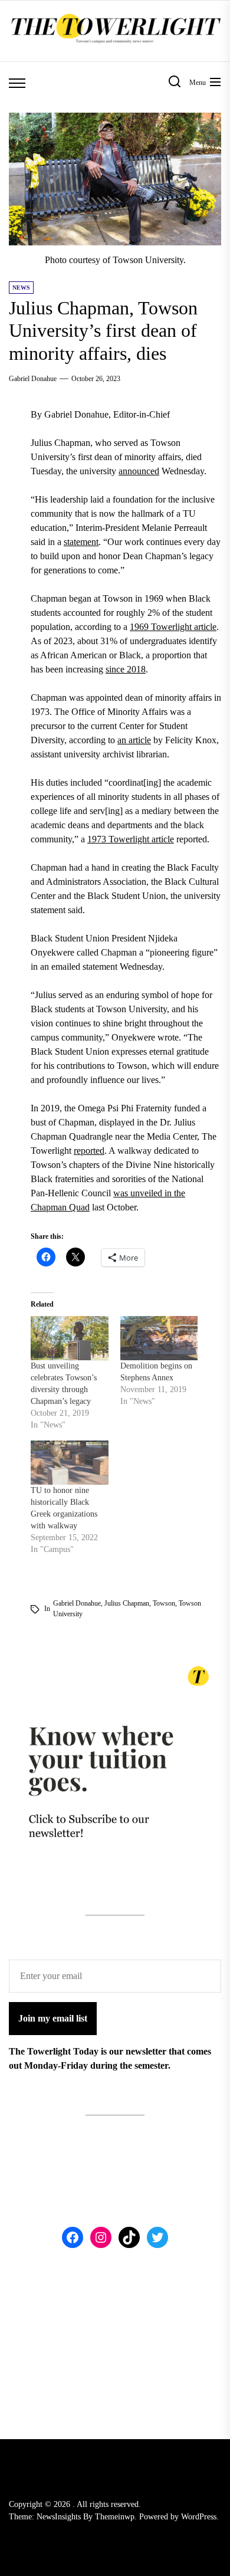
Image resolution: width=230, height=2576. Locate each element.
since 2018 (126, 669)
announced (139, 471)
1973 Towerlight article (131, 839)
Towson (164, 1603)
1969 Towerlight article (173, 627)
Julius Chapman (127, 1603)
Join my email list (53, 2018)
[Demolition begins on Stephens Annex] (159, 1338)
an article (134, 740)
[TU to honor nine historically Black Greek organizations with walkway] (70, 1463)
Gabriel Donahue (33, 379)
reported (89, 1151)
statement (81, 542)
